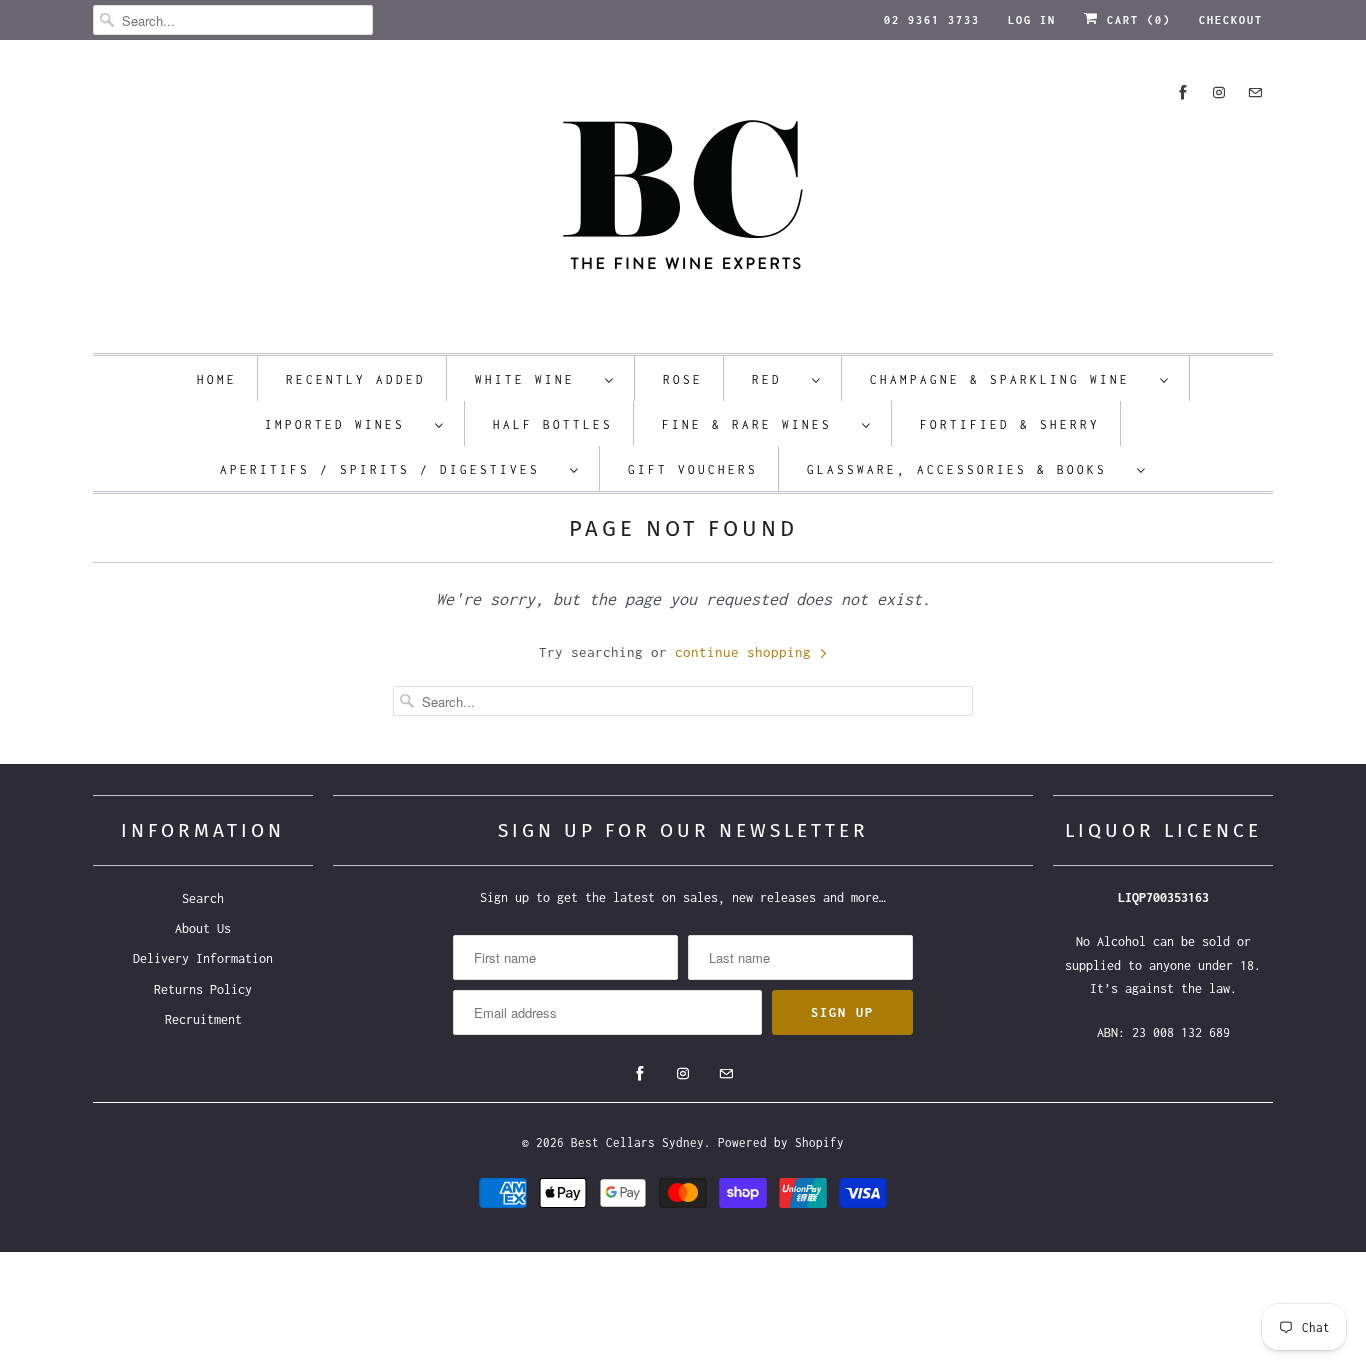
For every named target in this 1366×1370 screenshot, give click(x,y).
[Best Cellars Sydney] (683, 201)
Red (777, 379)
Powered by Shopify (781, 1142)
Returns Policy (203, 989)
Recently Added (356, 379)
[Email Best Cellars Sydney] (1255, 92)
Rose (683, 379)
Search (203, 898)
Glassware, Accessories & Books (967, 469)
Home (217, 379)
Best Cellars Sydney (637, 1142)
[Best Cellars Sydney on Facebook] (1183, 92)
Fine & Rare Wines (757, 424)
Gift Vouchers (693, 469)
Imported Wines (345, 424)
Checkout (1231, 20)
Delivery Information (203, 958)
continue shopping (747, 652)
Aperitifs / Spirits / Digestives (390, 469)
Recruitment (203, 1019)
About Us (203, 928)
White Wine (535, 379)
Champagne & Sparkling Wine (1010, 379)
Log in (1032, 20)
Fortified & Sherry (1010, 424)
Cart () (1135, 20)
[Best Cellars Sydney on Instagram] (1219, 92)
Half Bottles (553, 424)
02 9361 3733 (932, 20)
